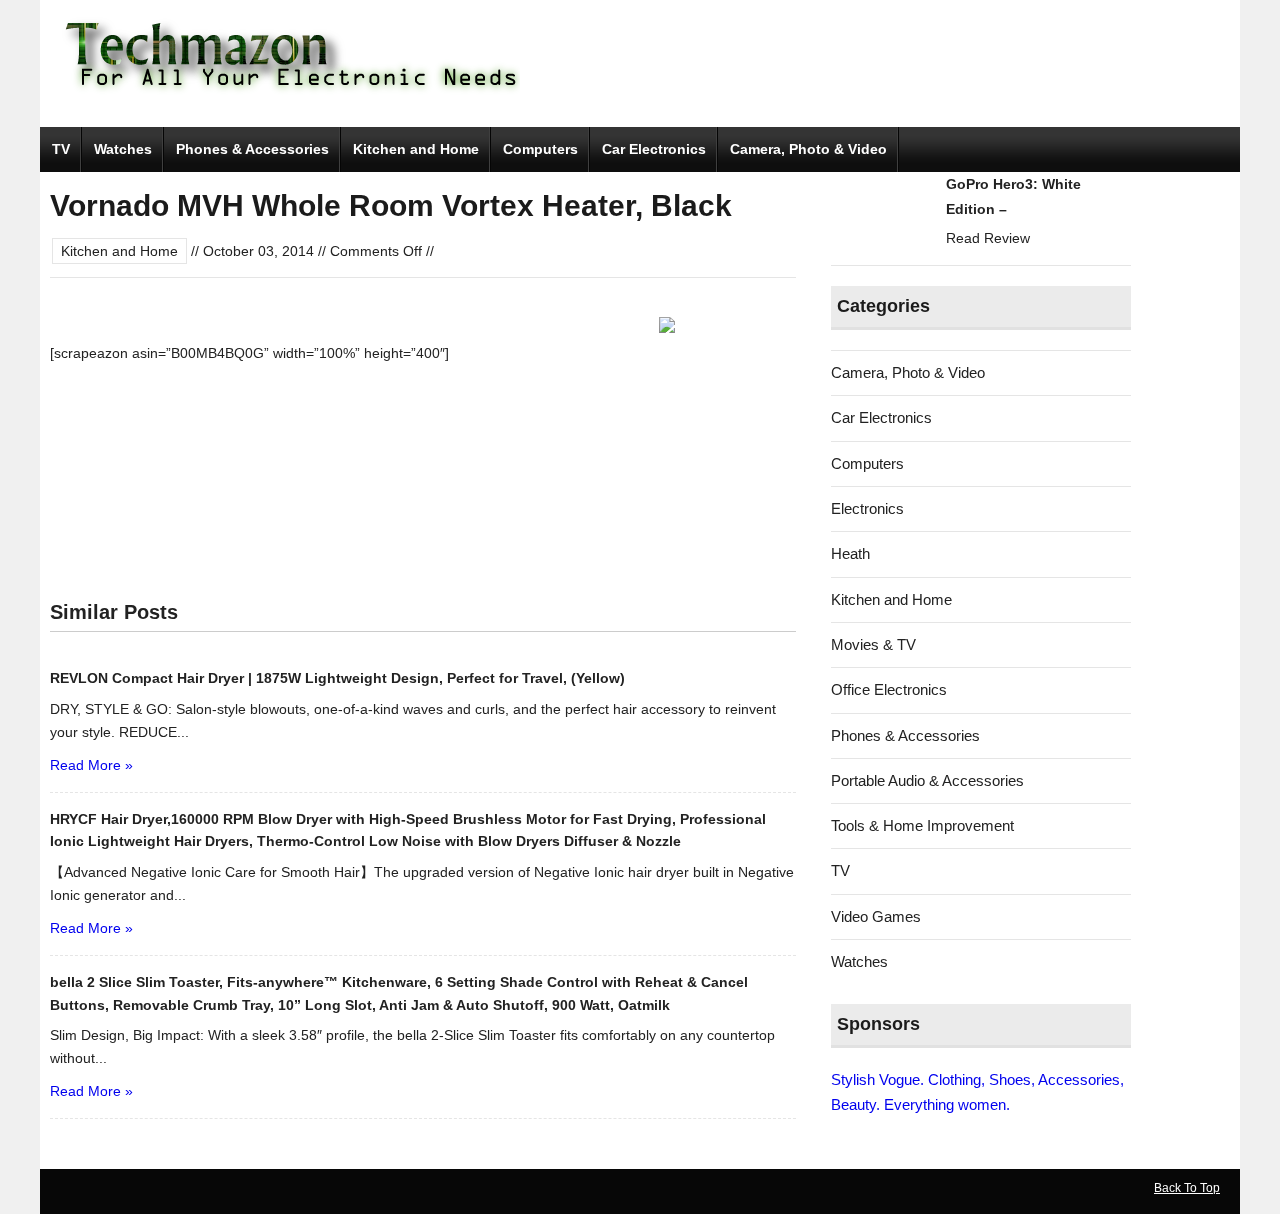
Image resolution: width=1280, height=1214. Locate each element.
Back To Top (1187, 1188)
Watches (123, 149)
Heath (850, 553)
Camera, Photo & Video (808, 149)
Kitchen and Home (416, 149)
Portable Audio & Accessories (927, 780)
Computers (540, 149)
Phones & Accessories (252, 149)
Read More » (91, 765)
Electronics (867, 508)
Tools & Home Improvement (922, 825)
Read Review (988, 238)
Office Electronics (889, 689)
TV (61, 149)
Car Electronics (654, 149)
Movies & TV (873, 644)
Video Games (876, 916)
